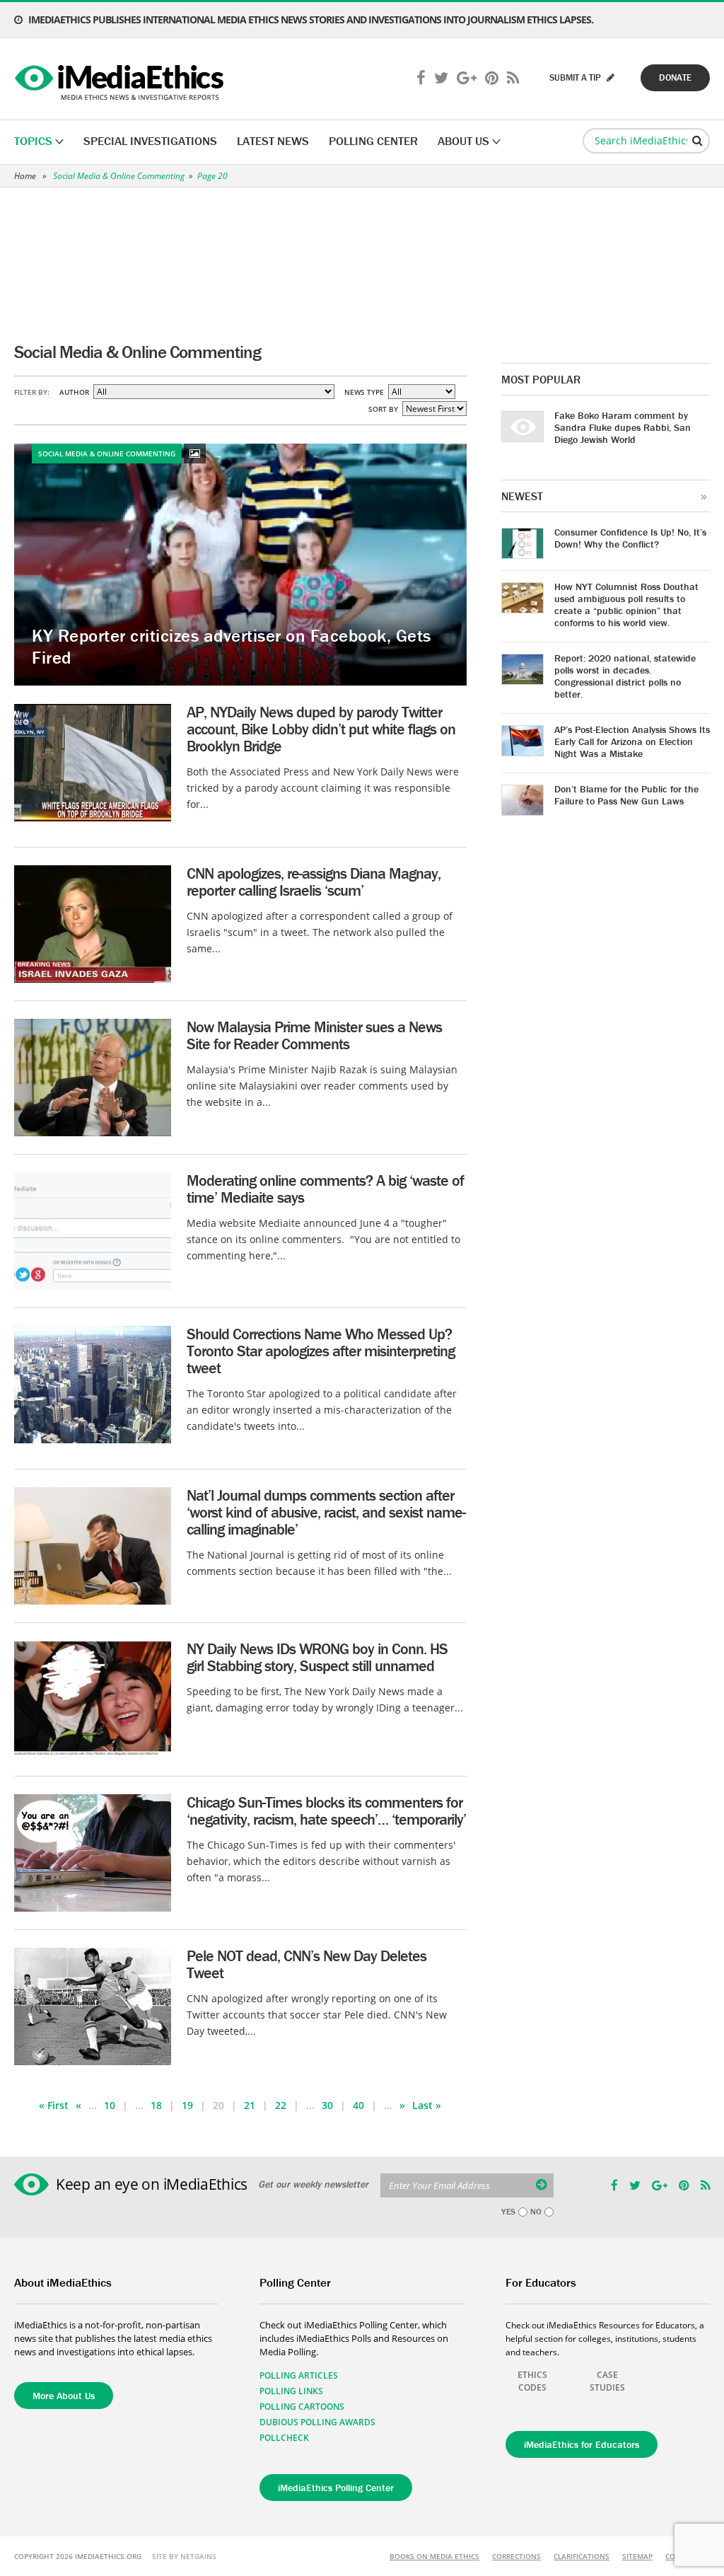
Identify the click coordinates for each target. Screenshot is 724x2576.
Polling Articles (299, 2375)
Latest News (273, 141)
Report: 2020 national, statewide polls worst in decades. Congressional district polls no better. (625, 676)
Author (74, 392)
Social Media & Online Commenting (119, 176)
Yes (508, 2212)
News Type (364, 392)
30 (327, 2105)
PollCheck (284, 2438)
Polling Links (291, 2391)
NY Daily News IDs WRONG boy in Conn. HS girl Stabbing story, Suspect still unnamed (317, 1657)
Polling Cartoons (302, 2407)
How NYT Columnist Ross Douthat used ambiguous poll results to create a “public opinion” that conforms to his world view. (626, 605)
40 (358, 2105)
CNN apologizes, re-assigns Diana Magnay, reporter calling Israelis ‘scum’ (314, 882)
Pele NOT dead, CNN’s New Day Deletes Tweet (306, 1964)
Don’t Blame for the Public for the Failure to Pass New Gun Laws (626, 795)
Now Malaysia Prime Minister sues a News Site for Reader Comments (314, 1035)
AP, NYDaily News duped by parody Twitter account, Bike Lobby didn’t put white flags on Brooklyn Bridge (321, 729)
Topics (33, 141)
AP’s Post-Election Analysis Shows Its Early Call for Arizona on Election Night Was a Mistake (632, 741)
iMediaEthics (121, 79)
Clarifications (582, 2556)
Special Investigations (150, 141)
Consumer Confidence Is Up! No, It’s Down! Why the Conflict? (630, 538)
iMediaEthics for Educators (582, 2444)
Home (25, 176)
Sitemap (637, 2556)
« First (54, 2105)
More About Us (64, 2396)
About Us (463, 141)
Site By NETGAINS (184, 2556)
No (536, 2212)
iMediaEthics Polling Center (336, 2488)
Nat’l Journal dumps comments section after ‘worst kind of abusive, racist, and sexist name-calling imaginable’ (326, 1512)
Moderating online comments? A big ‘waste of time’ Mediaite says (325, 1189)
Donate (675, 77)
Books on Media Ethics (434, 2556)
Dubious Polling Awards (317, 2422)
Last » (427, 2105)
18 (156, 2105)
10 (110, 2105)
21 (250, 2105)
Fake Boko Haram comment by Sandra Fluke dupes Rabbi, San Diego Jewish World (623, 427)
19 (187, 2105)
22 (281, 2105)
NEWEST (522, 496)
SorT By (383, 409)
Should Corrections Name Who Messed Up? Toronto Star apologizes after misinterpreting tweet (321, 1351)
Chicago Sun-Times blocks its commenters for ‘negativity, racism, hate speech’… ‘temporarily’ (326, 1811)
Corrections (516, 2556)
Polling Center (373, 141)
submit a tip (576, 77)
